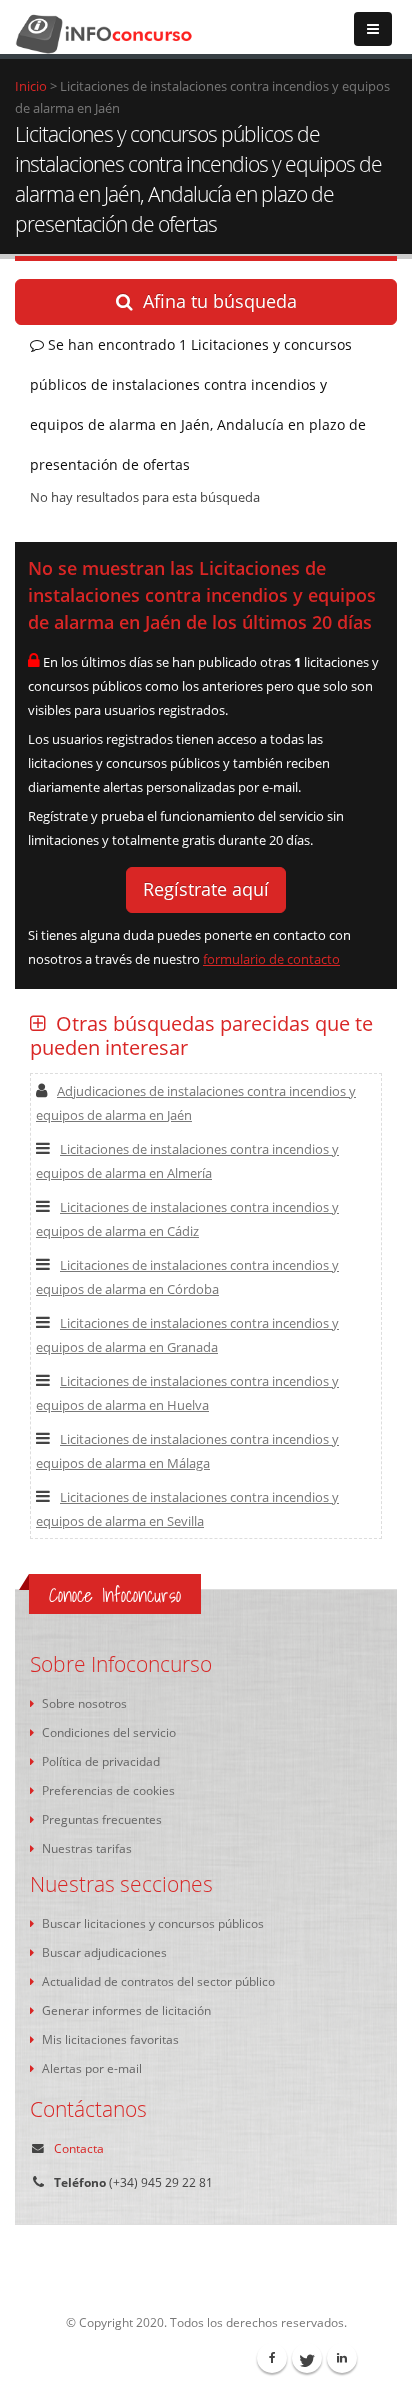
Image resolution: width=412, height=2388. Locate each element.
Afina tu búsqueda (220, 301)
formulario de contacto (271, 959)
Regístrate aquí (206, 889)
